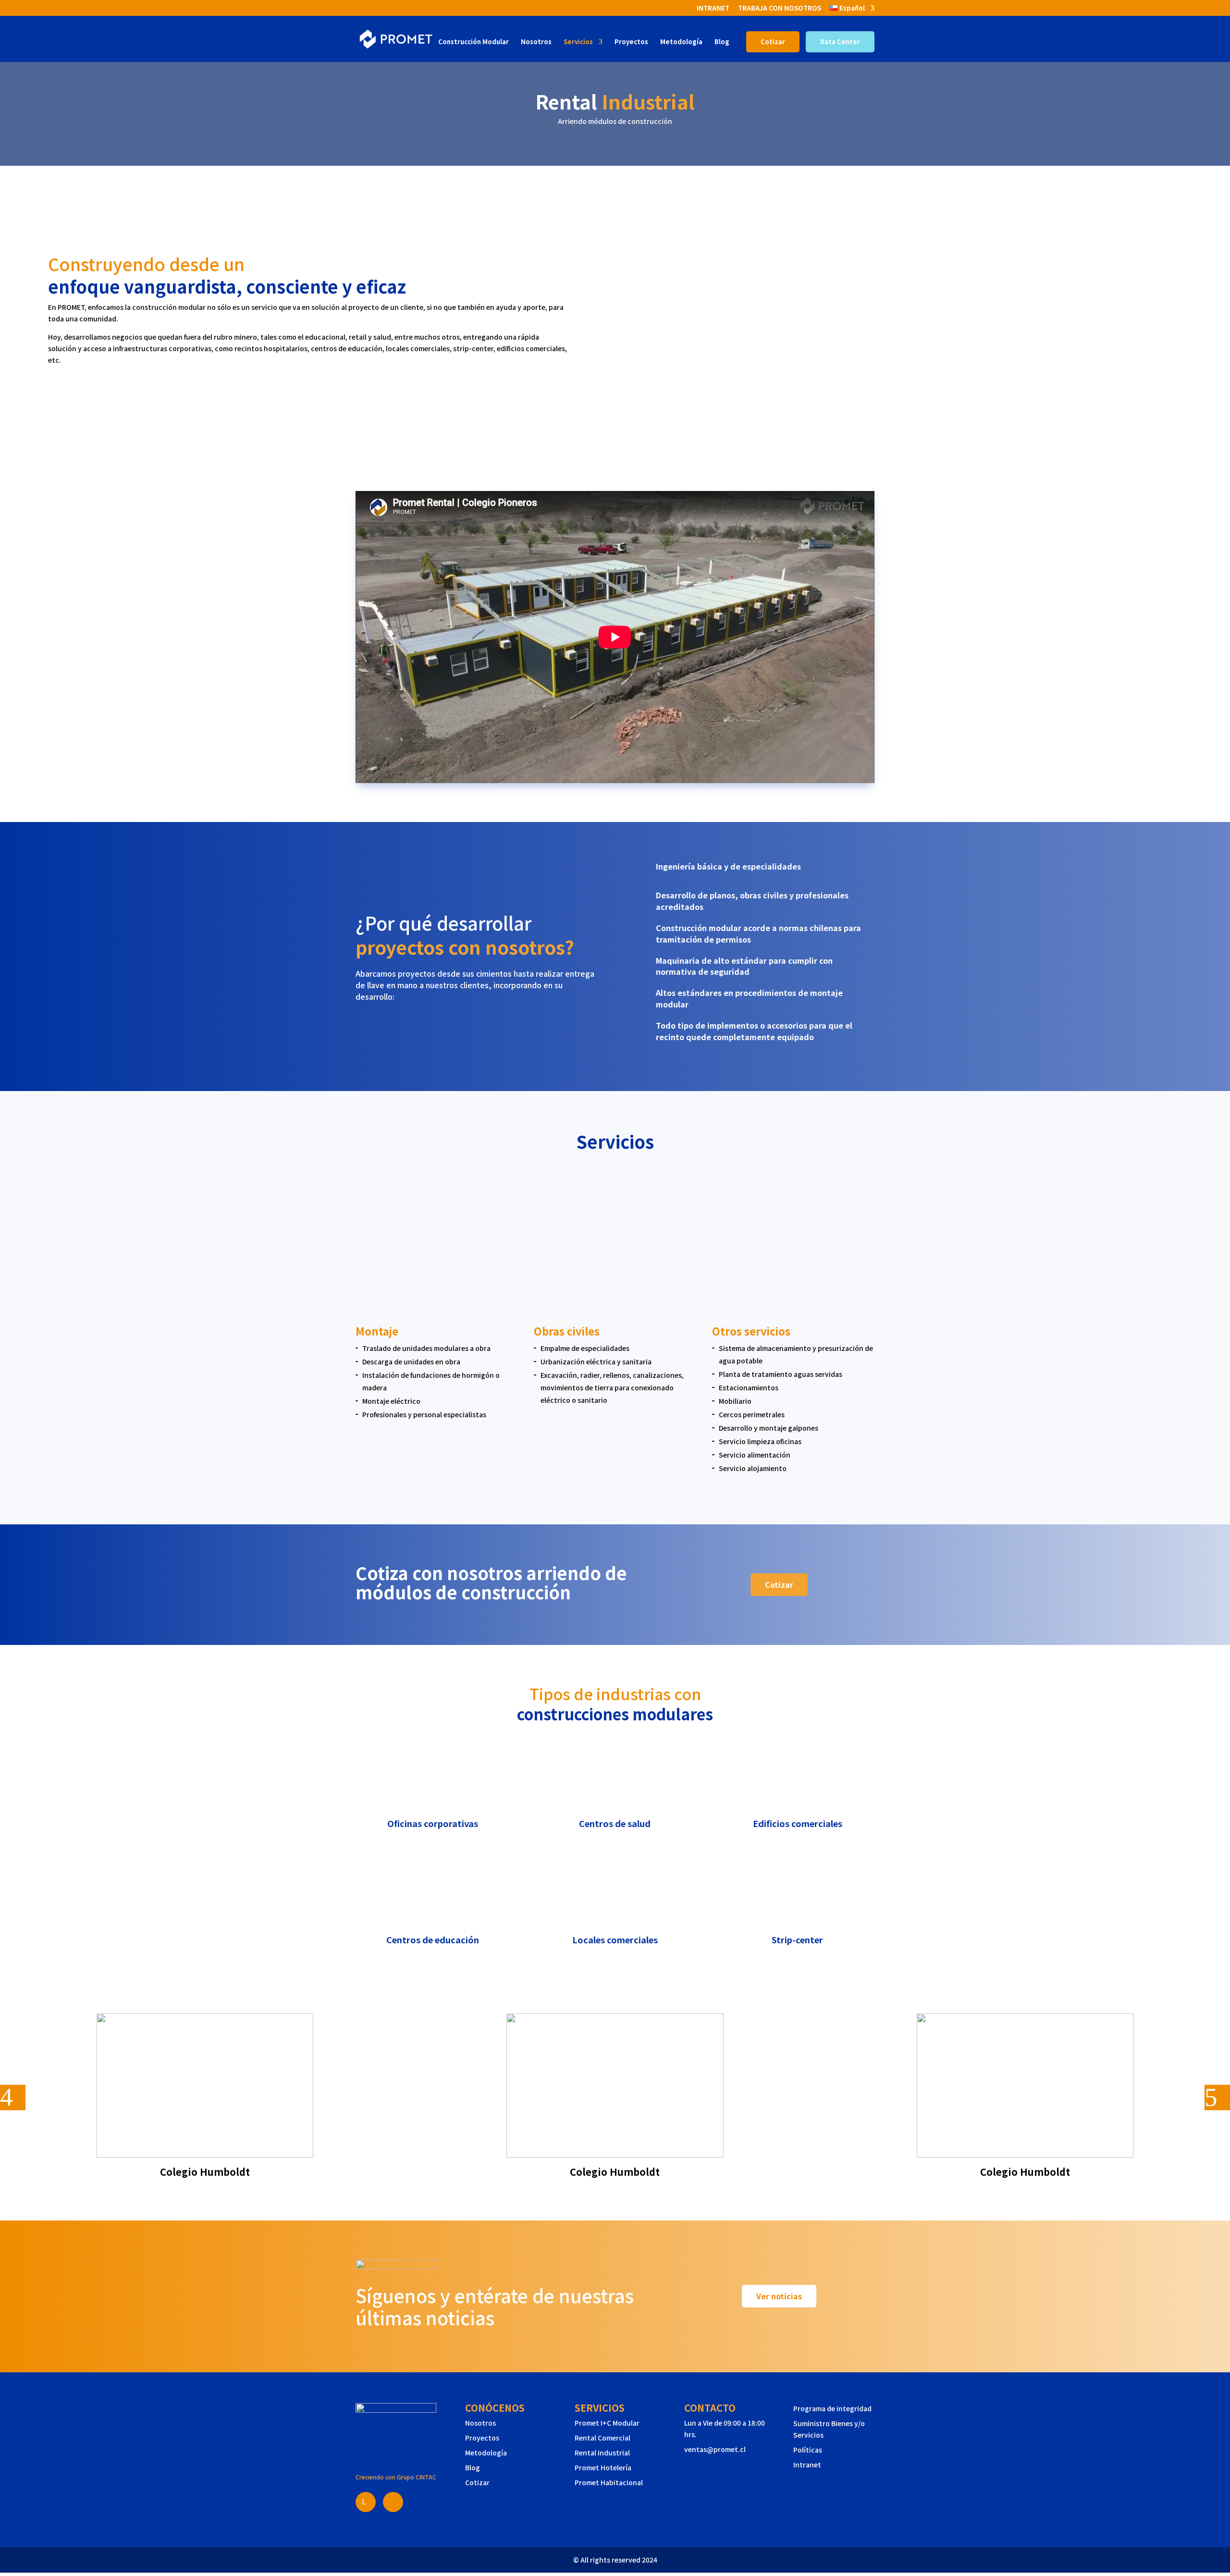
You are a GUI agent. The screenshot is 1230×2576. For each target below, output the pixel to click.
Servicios (578, 42)
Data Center (840, 42)
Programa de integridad (832, 2408)
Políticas (808, 2450)
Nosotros (536, 42)
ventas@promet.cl (715, 2449)
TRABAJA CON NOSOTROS (780, 9)
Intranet (807, 2465)
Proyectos (631, 42)
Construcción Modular (474, 42)
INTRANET (713, 9)
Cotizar (773, 42)
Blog (722, 42)
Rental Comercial (603, 2438)
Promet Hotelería (603, 2467)
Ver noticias (779, 2296)
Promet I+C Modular (607, 2423)
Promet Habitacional (609, 2482)
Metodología (681, 42)
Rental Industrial (602, 2453)
